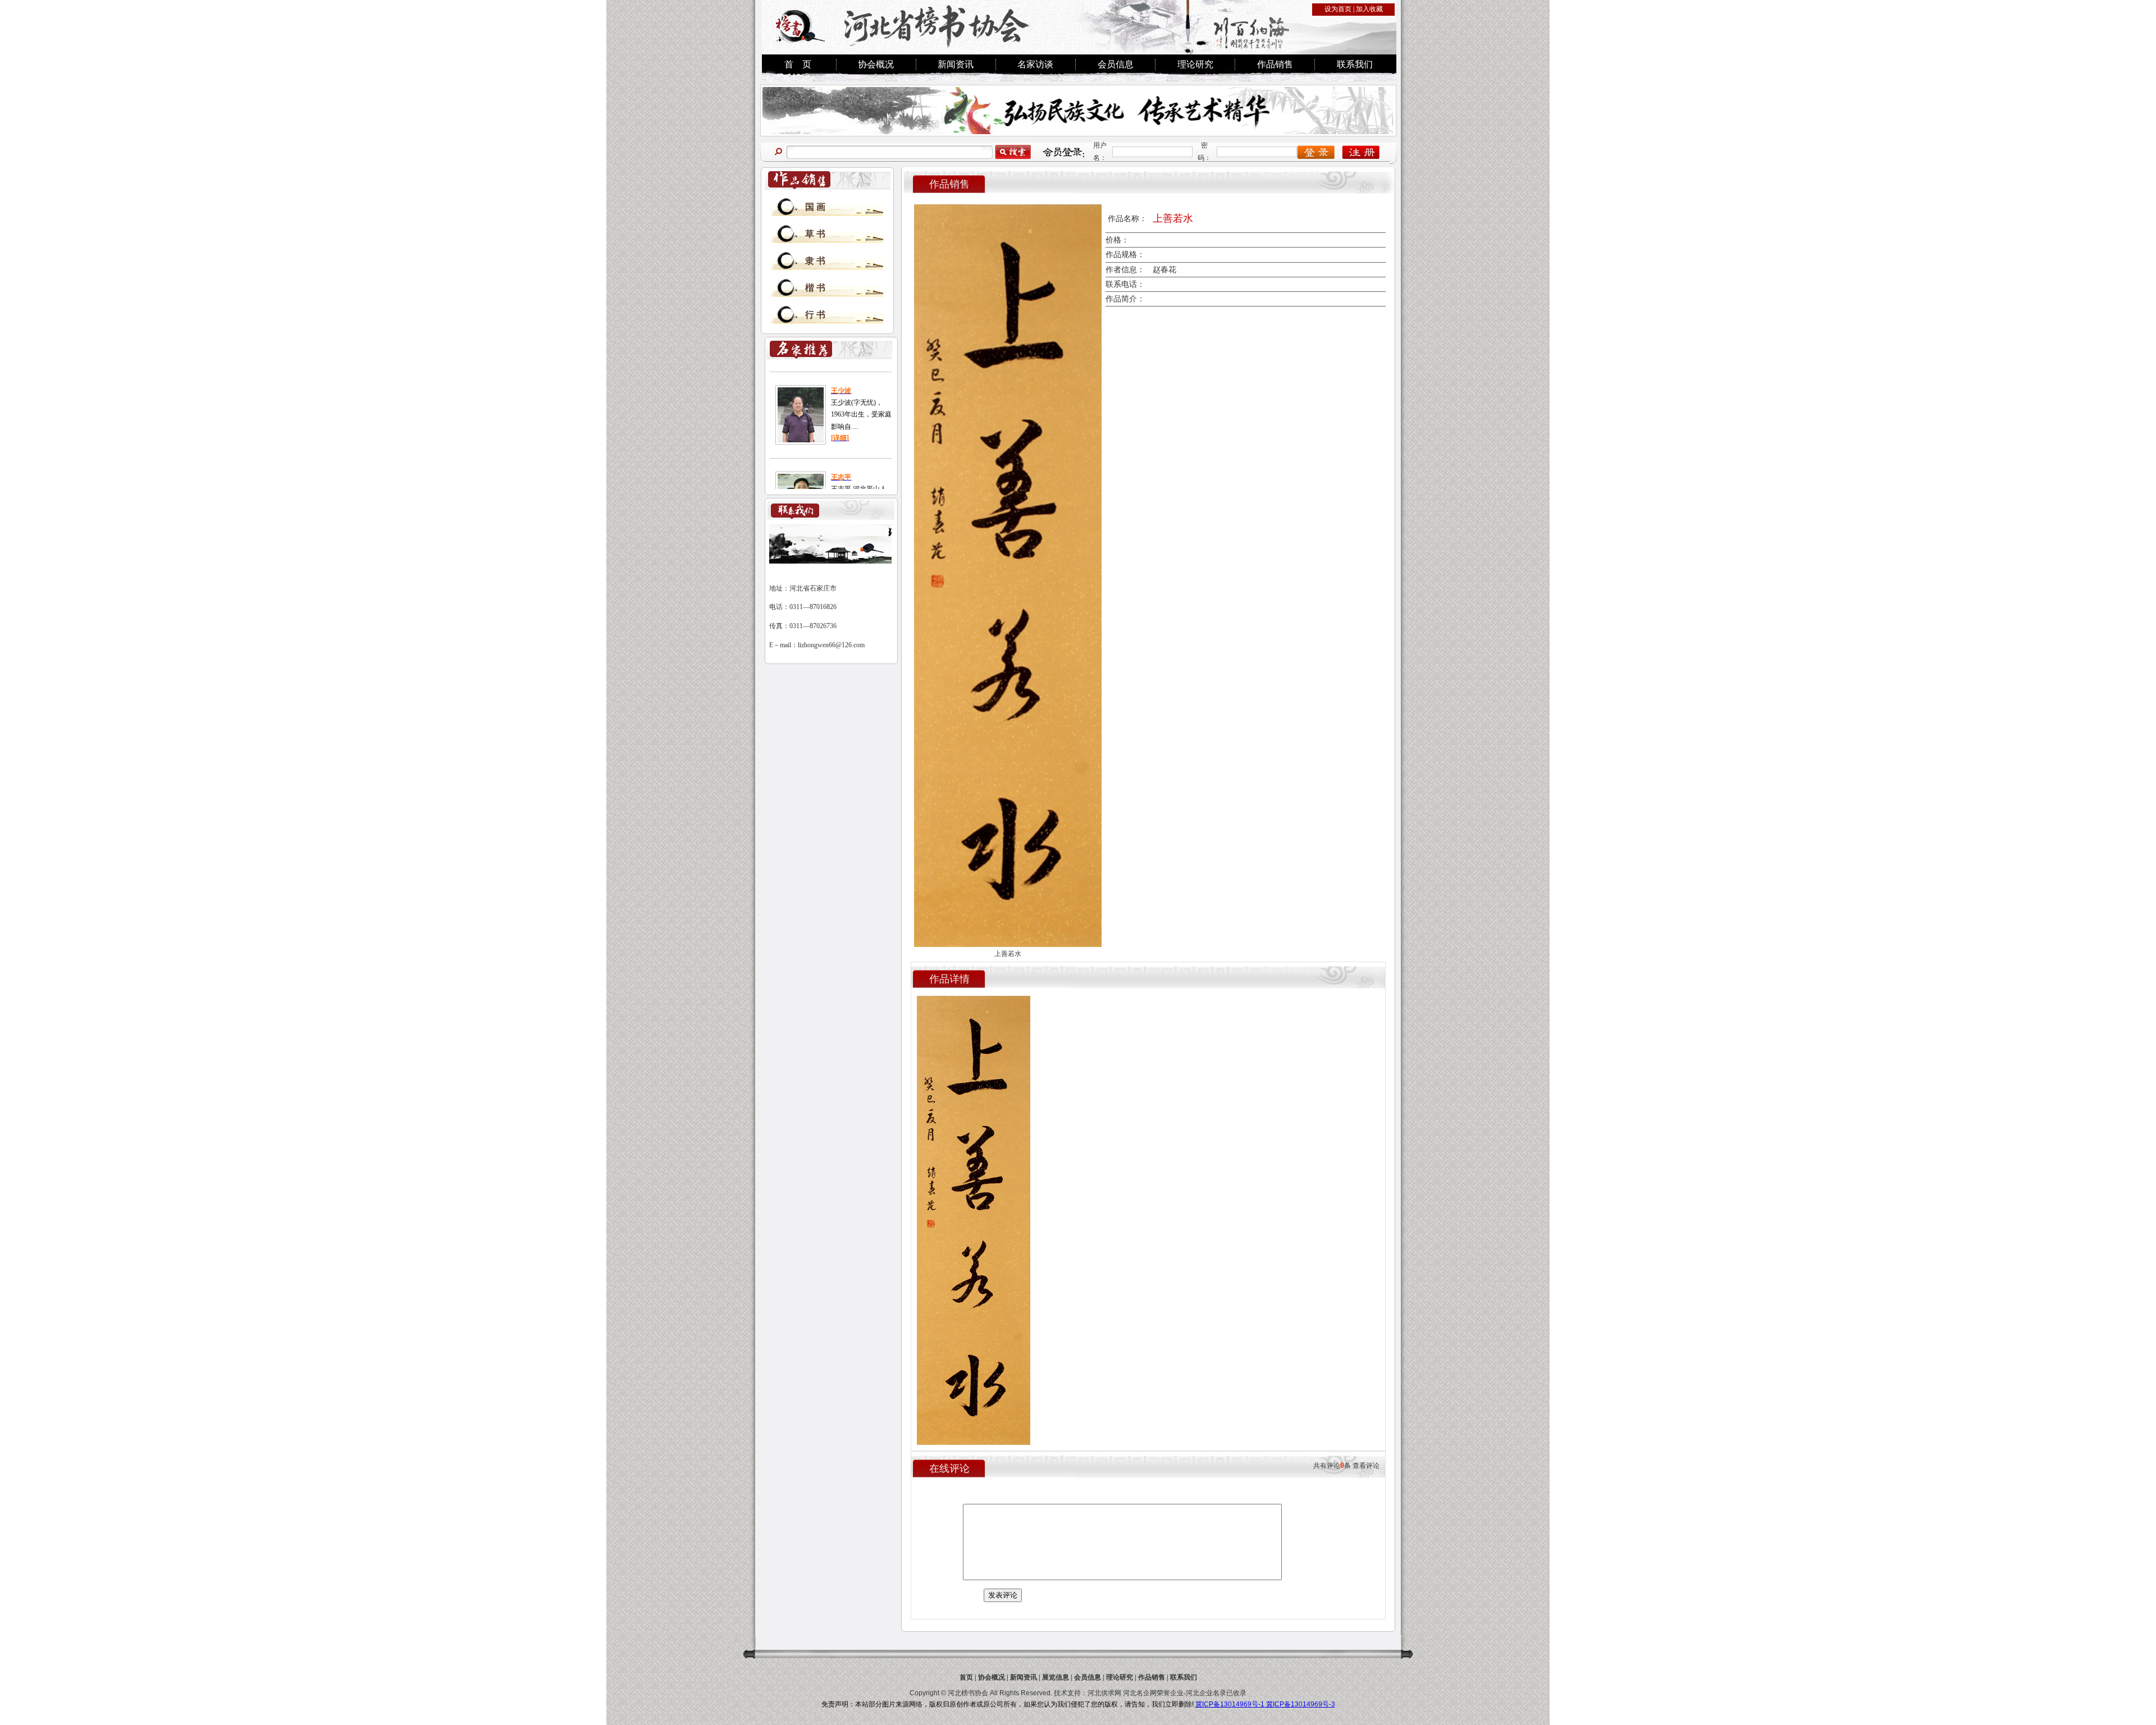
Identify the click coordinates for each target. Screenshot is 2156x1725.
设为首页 (1338, 9)
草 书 (815, 234)
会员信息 (1116, 64)
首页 (966, 1677)
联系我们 (1355, 64)
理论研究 (1195, 64)
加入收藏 (1369, 9)
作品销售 (1275, 64)
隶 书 (815, 261)
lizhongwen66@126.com (831, 645)
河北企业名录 (1206, 1693)
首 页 (798, 64)
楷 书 (815, 288)
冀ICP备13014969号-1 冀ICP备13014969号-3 (1265, 1704)
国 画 (815, 207)
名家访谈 (1035, 64)
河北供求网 (1104, 1693)
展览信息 (1056, 1677)
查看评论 (1366, 1466)
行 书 (815, 315)
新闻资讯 (956, 64)
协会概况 (876, 64)
